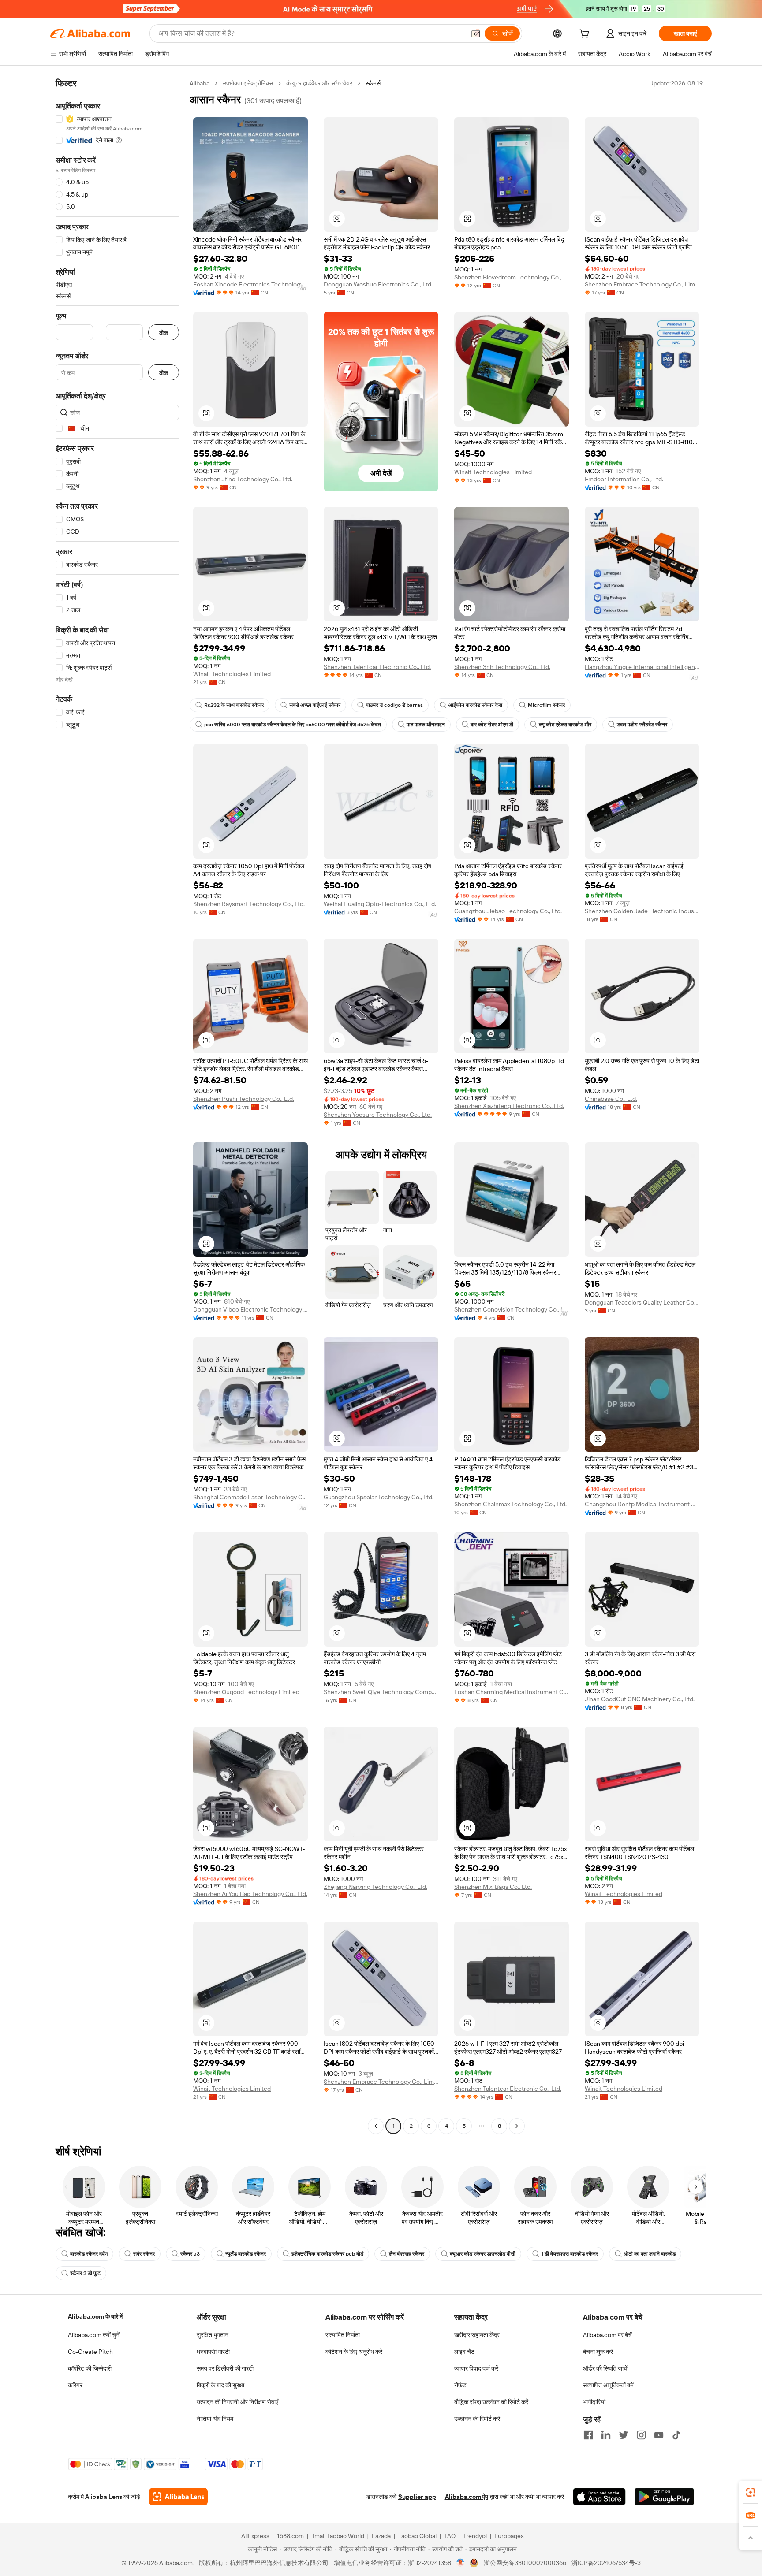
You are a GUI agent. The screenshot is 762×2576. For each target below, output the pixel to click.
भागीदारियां (594, 2402)
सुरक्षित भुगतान (213, 2335)
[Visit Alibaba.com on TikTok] (676, 2435)
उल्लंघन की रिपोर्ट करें (477, 2419)
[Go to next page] (517, 2126)
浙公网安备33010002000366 (525, 2563)
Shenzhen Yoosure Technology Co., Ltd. (378, 1115)
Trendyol (475, 2536)
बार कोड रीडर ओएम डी (492, 725)
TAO (450, 2536)
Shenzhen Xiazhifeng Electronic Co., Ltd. (509, 1106)
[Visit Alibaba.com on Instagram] (641, 2435)
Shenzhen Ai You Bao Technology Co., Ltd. (250, 1894)
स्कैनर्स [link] (373, 83)
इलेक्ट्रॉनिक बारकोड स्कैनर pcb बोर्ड (327, 2254)
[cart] (586, 35)
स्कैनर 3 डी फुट (85, 2273)
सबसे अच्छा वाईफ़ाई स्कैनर (315, 705)
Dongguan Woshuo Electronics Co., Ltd (377, 284)
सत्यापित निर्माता (343, 2335)
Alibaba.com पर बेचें (607, 2335)
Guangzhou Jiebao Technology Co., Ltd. (508, 911)
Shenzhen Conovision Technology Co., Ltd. (512, 1309)
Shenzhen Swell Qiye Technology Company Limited (381, 1692)
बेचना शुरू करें (598, 2352)
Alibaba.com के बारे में (95, 2316)
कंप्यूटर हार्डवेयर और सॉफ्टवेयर (319, 83)
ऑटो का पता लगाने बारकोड (650, 2254)
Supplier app (417, 2497)
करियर (75, 2385)
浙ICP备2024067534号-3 (606, 2563)
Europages (509, 2536)
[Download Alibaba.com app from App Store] (599, 2497)
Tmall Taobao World (338, 2536)
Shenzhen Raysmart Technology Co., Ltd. (249, 904)
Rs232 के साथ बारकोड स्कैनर (234, 705)
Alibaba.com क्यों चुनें (94, 2335)
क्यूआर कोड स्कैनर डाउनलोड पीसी (483, 2254)
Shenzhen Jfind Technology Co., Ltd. (243, 479)
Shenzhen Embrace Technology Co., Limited (642, 284)
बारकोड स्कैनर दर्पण (89, 2254)
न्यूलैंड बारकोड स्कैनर (246, 2254)
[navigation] (117, 1106)
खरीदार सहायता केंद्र (477, 2335)
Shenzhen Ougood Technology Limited (246, 1692)
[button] (476, 33)
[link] (751, 2492)
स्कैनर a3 (190, 2254)
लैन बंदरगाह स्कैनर (407, 2254)
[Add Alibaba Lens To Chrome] (178, 2497)
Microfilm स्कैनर (546, 705)
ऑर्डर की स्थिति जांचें (605, 2368)
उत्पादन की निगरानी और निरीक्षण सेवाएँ (237, 2402)
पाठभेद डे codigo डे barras (394, 705)
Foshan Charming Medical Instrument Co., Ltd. (512, 1692)
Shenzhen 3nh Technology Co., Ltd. (502, 667)
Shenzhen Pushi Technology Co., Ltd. (244, 1099)
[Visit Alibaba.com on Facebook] (588, 2435)
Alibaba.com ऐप (467, 2497)
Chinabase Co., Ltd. (611, 1099)
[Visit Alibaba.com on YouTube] (659, 2435)
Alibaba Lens (104, 2497)
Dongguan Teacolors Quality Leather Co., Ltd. (642, 1302)
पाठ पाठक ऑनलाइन (426, 725)
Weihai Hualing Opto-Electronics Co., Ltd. (380, 904)
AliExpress (255, 2536)
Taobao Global (417, 2536)
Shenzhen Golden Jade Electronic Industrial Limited (642, 911)
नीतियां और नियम (215, 2419)
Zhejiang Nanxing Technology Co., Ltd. (375, 1887)
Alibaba (200, 83)
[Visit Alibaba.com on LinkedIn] (606, 2435)
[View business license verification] (461, 2563)
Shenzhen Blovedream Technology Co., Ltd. (512, 277)
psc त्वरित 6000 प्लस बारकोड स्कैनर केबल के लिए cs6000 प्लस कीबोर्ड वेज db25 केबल (293, 725)
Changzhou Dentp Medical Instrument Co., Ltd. (642, 1504)
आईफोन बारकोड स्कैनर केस (475, 705)
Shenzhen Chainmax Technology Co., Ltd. (510, 1504)
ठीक (164, 333)
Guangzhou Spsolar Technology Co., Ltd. (379, 1497)
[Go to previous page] (376, 2126)
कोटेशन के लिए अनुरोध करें (354, 2352)
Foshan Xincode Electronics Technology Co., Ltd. (250, 284)
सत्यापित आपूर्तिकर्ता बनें (608, 2385)
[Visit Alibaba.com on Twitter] (624, 2435)
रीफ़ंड (460, 2385)
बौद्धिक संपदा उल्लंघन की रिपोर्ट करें (491, 2402)
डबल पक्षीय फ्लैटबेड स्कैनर (642, 725)
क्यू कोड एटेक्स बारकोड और (565, 725)
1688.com (290, 2536)
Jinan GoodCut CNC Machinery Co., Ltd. (640, 1699)
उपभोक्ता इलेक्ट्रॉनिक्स (248, 83)
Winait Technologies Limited (493, 472)
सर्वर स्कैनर (144, 2254)
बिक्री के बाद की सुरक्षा (220, 2385)
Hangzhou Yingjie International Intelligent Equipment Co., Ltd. (642, 667)
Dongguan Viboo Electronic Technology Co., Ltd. (250, 1309)
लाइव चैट (464, 2352)
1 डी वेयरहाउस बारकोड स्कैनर (570, 2254)
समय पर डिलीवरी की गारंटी (225, 2368)
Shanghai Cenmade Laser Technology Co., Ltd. (250, 1497)
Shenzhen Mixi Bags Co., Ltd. (493, 1887)
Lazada (381, 2536)
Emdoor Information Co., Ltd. (624, 479)
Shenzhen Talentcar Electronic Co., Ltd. (377, 667)
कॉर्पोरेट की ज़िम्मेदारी (90, 2368)
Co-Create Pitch (90, 2352)
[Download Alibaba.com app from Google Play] (664, 2497)
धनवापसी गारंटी (213, 2352)
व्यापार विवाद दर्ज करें (476, 2368)
